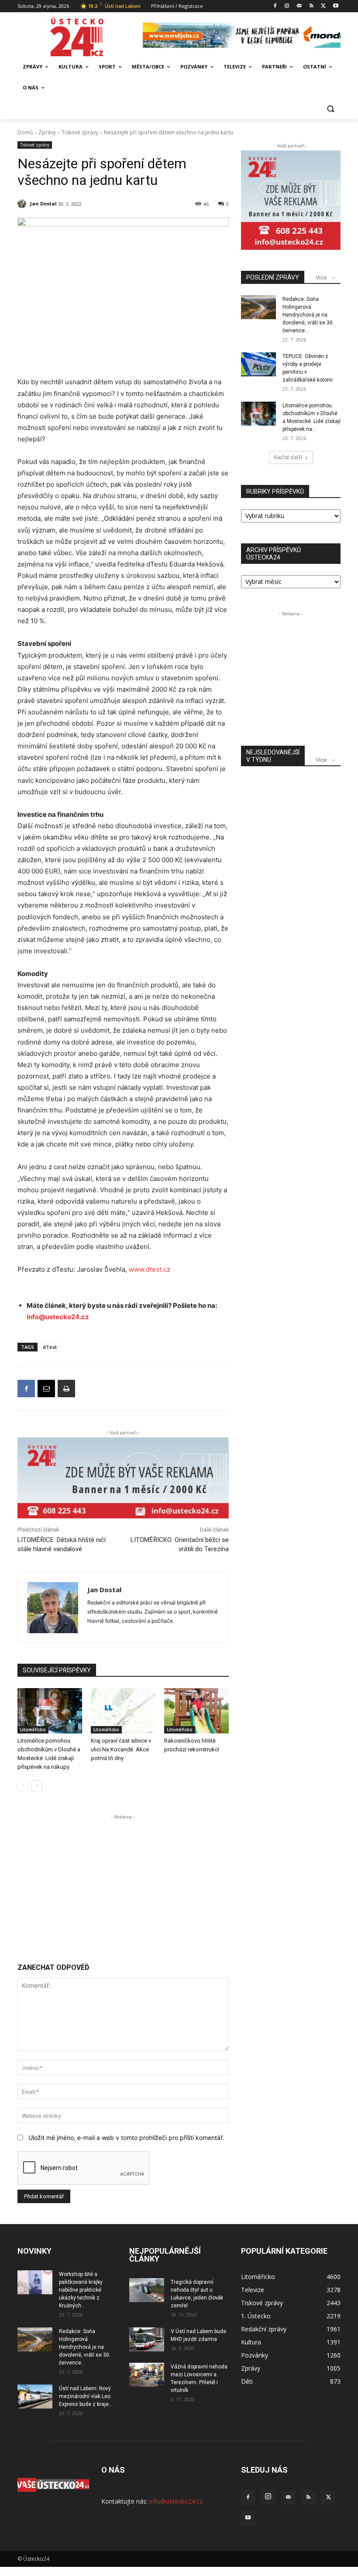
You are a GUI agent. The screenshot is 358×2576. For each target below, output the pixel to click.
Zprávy (47, 132)
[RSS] (312, 6)
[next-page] (37, 1786)
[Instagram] (287, 6)
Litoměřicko (33, 1730)
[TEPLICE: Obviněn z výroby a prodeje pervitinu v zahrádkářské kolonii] (258, 364)
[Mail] (299, 6)
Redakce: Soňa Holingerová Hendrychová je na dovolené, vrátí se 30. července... (308, 315)
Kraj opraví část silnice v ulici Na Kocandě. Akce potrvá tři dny (121, 1749)
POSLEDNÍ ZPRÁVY (273, 277)
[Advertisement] (123, 1883)
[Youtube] (336, 6)
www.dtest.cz (150, 1269)
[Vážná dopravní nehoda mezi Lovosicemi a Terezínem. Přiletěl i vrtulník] (147, 2375)
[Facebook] (275, 6)
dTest (50, 1347)
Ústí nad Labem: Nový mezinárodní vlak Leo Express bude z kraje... (86, 2396)
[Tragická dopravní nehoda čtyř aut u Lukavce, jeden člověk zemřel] (147, 2290)
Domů (25, 132)
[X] (323, 6)
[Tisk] (66, 1389)
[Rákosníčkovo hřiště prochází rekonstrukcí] (196, 1711)
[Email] (46, 1389)
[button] (330, 109)
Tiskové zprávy (80, 132)
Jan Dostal (43, 203)
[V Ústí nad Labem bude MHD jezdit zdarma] (147, 2339)
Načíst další (288, 457)
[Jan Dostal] (23, 204)
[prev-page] (23, 1786)
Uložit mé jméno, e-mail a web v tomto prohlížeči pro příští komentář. (126, 2138)
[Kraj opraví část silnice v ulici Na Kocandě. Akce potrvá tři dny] (123, 1711)
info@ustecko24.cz (58, 1317)
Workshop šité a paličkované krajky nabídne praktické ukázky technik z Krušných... (81, 2290)
